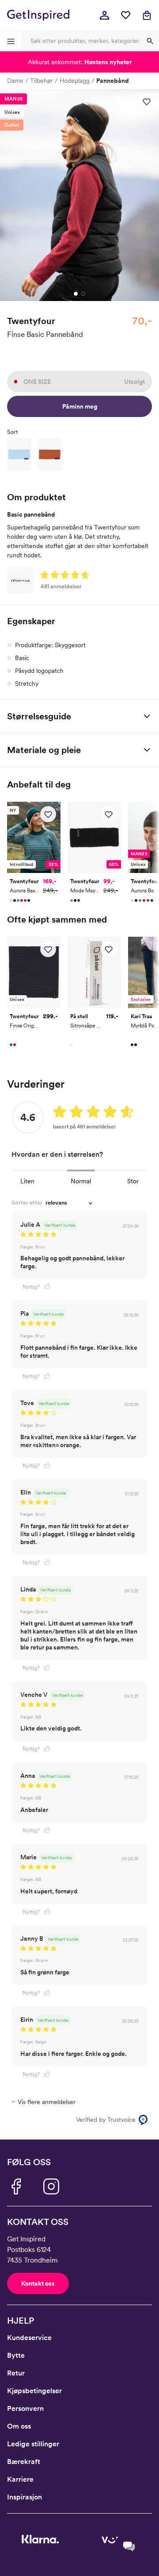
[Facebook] (16, 2186)
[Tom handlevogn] (147, 15)
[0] (125, 15)
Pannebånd (113, 81)
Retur (16, 2373)
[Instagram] (51, 2186)
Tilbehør (42, 81)
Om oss (19, 2426)
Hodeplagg (75, 81)
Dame (15, 81)
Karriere (20, 2479)
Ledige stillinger (33, 2444)
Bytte (16, 2355)
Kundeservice (29, 2338)
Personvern (25, 2408)
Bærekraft (24, 2462)
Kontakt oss (38, 2283)
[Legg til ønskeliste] (147, 101)
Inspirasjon (25, 2497)
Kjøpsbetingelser (34, 2391)
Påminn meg (80, 406)
